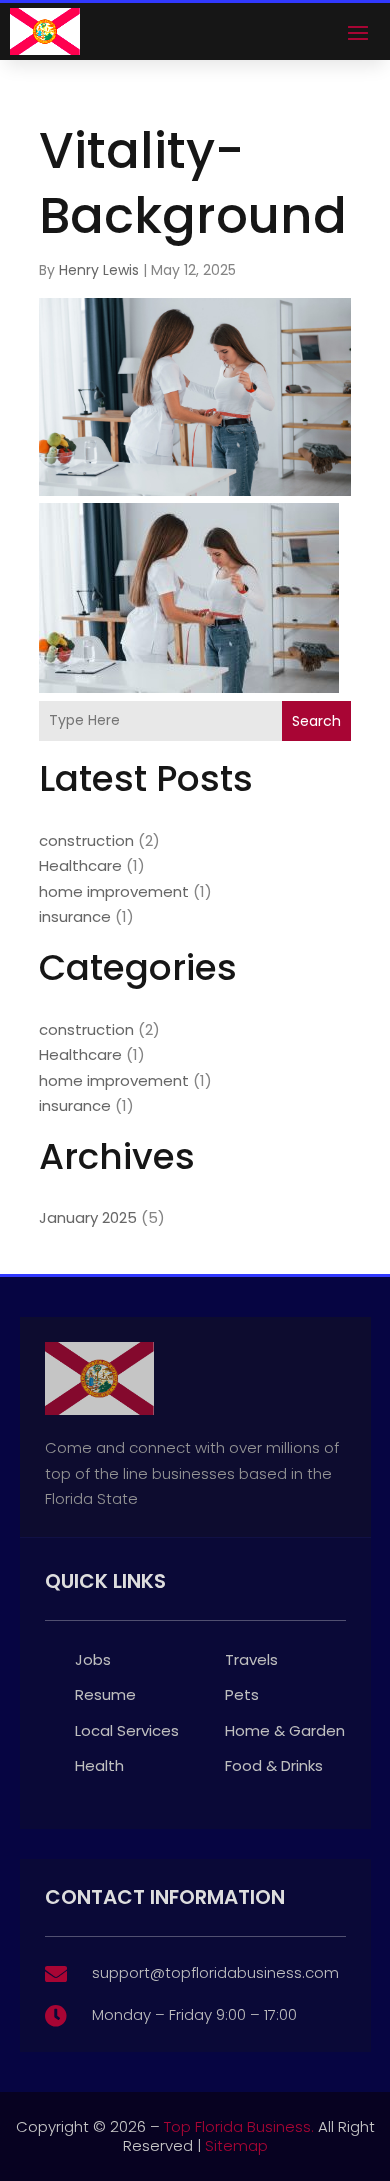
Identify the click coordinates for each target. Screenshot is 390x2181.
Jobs (93, 1659)
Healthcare (80, 865)
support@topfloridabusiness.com (215, 1972)
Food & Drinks (274, 1765)
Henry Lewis (99, 270)
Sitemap (236, 2145)
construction (86, 840)
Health (99, 1765)
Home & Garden (285, 1730)
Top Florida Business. (239, 2126)
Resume (105, 1694)
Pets (242, 1694)
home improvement (114, 891)
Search (316, 721)
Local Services (127, 1730)
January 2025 (88, 1217)
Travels (251, 1659)
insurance (75, 916)
